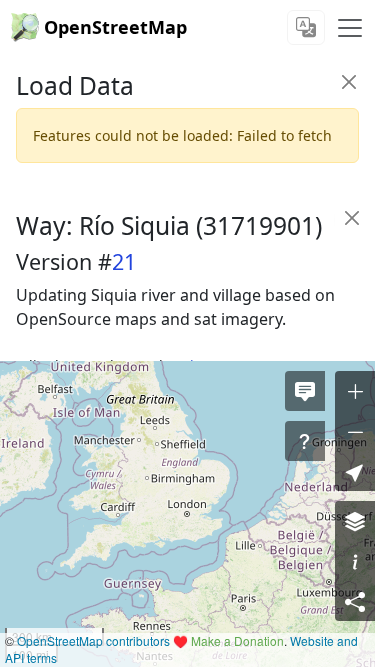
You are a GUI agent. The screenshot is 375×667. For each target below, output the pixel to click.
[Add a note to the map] (305, 391)
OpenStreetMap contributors (93, 640)
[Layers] (355, 521)
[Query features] (305, 441)
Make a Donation (237, 640)
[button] (355, 471)
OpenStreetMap (115, 27)
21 (124, 261)
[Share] (355, 601)
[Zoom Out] (355, 431)
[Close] (348, 81)
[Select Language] (306, 27)
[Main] (350, 28)
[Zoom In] (355, 391)
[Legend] (355, 561)
